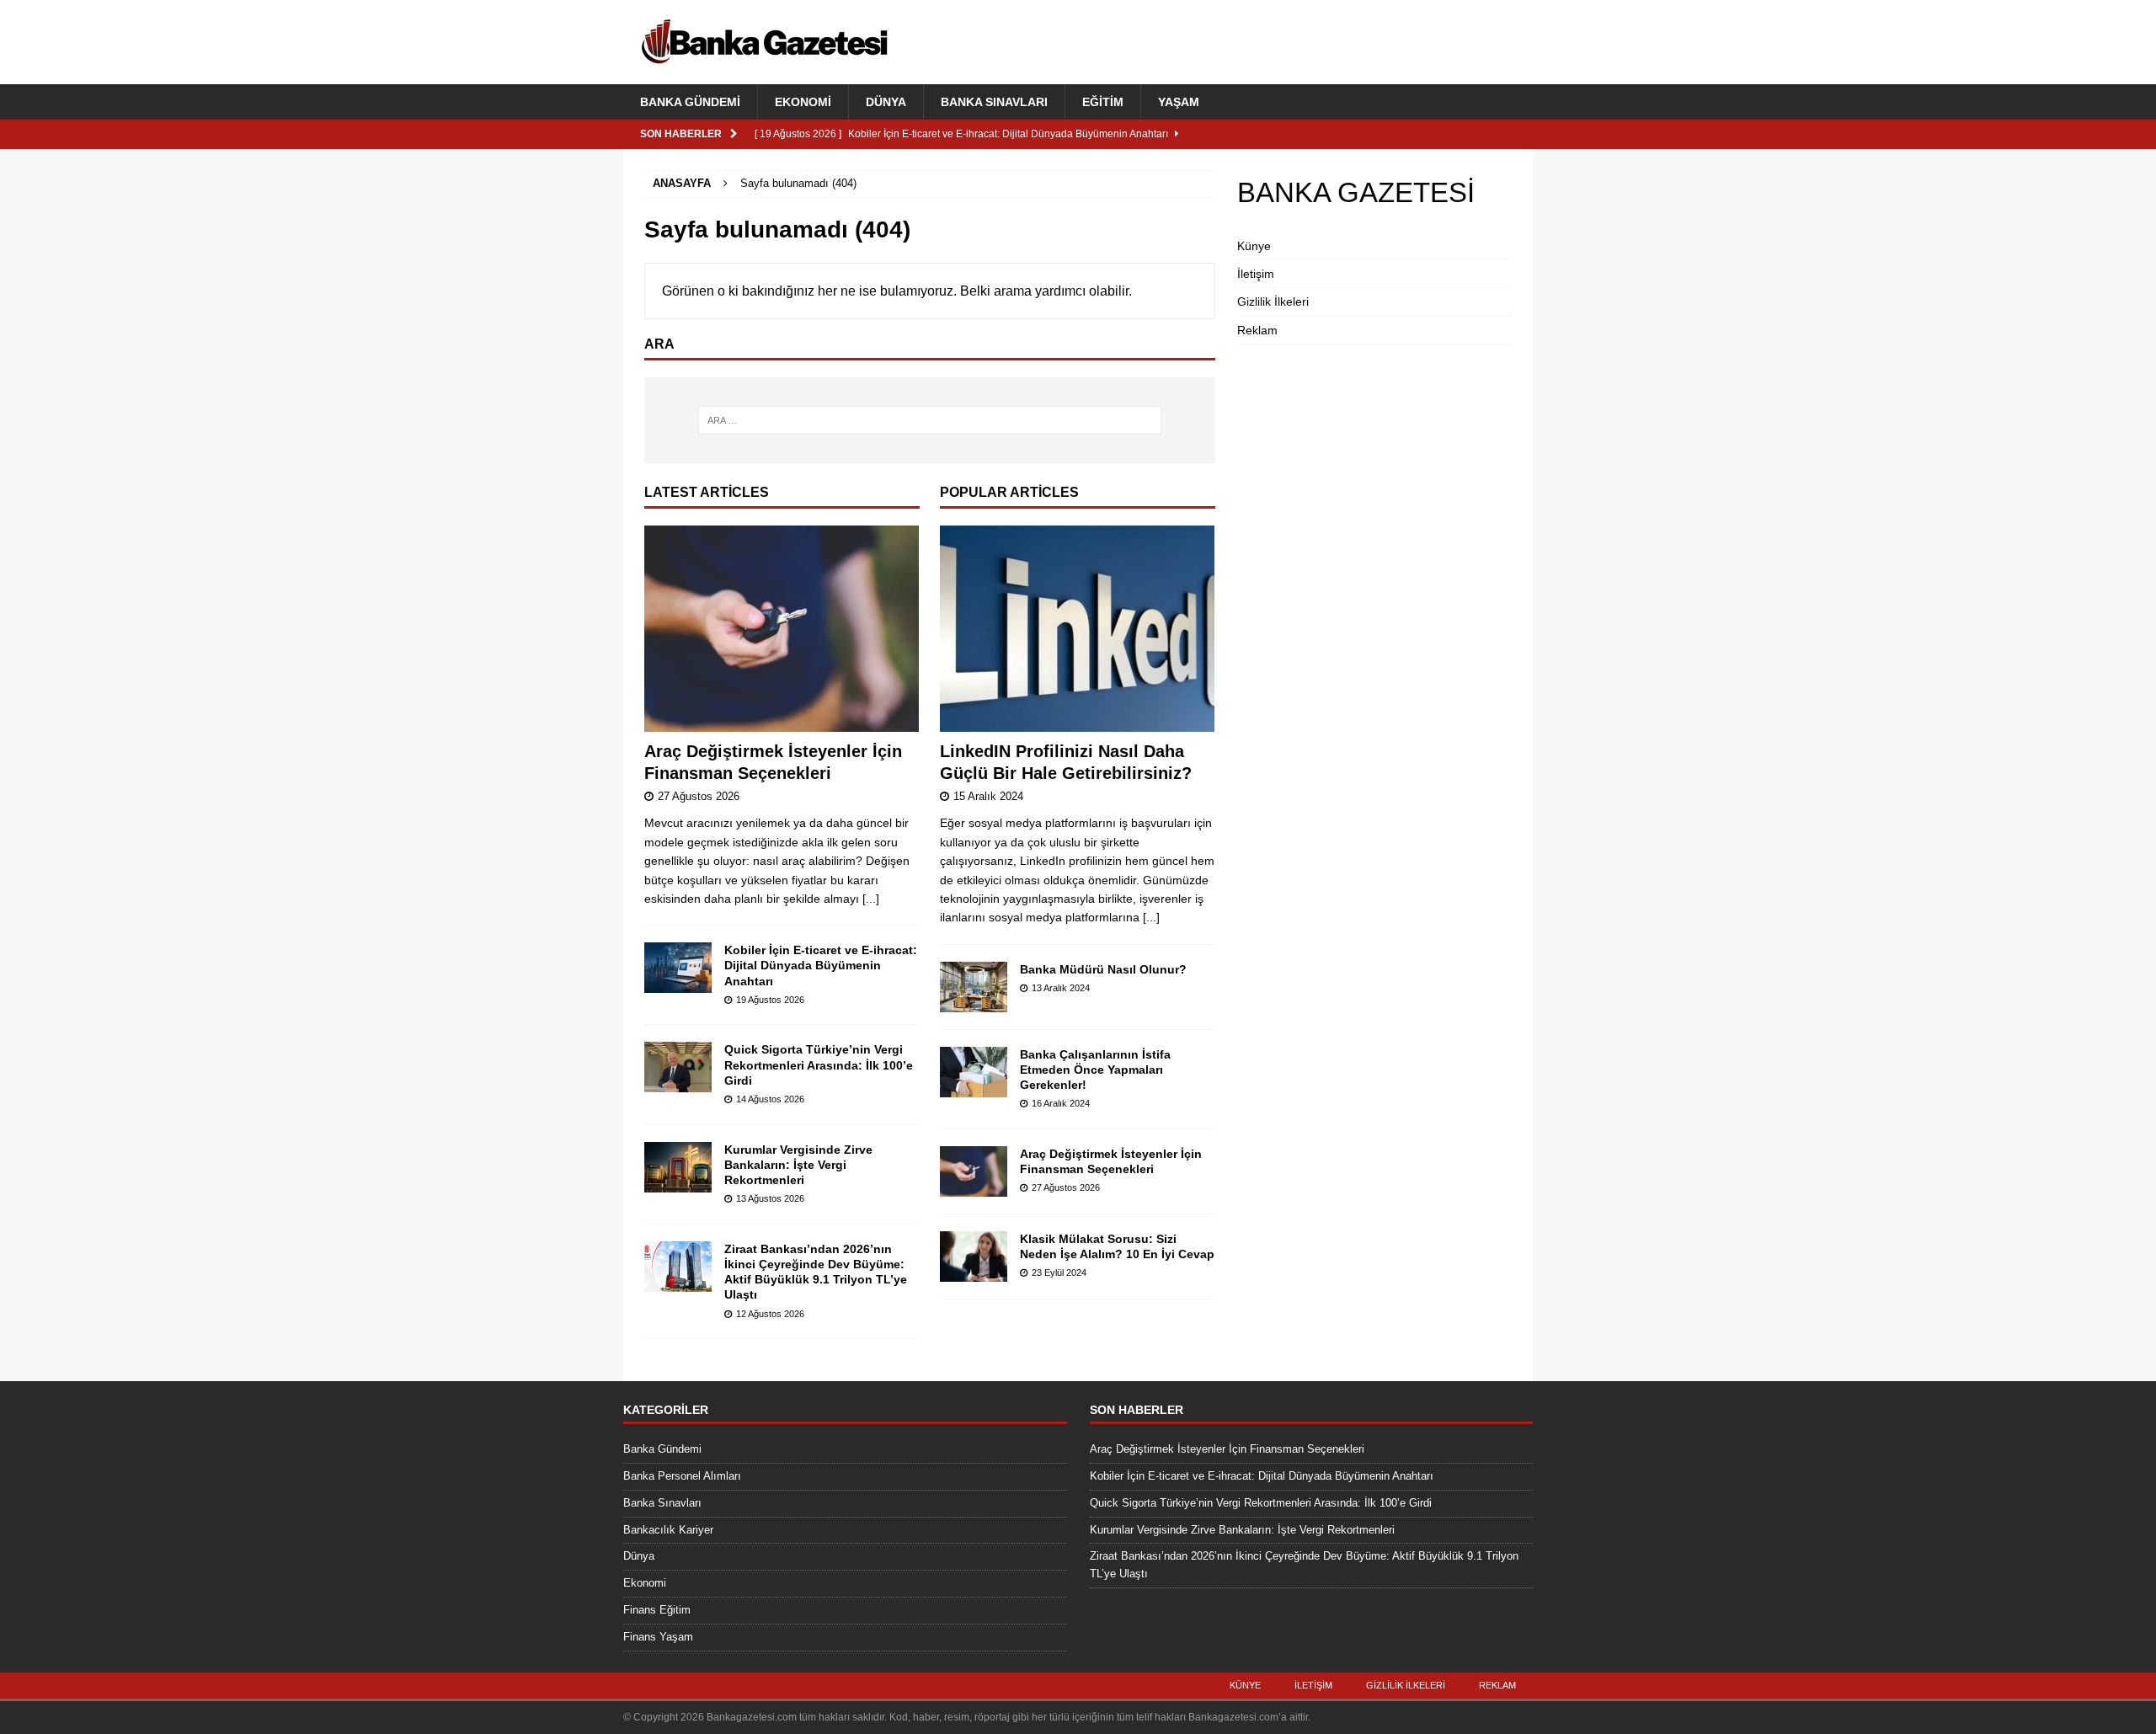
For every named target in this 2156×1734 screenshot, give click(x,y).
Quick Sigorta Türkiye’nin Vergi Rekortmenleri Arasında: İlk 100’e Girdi (819, 1064)
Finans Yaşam (658, 1637)
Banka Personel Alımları (682, 1476)
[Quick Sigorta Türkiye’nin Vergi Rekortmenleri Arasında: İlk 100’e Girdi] (678, 1067)
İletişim (1256, 274)
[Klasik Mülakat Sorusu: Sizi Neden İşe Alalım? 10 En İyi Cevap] (974, 1256)
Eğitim (1103, 102)
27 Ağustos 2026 (699, 796)
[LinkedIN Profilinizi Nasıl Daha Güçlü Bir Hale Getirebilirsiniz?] (1078, 629)
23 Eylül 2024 (1059, 1272)
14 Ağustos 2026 (770, 1099)
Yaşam (1179, 102)
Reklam (1257, 330)
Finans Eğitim (657, 1610)
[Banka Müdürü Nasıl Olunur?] (974, 987)
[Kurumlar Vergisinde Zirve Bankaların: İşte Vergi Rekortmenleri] (678, 1167)
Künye (1254, 246)
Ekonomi (803, 102)
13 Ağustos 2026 (770, 1198)
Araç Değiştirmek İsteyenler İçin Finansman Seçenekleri (1227, 1449)
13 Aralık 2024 (1061, 988)
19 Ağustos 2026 (770, 1000)
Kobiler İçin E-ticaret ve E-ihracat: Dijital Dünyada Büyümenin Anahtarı (821, 965)
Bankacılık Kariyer (668, 1530)
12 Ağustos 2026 (770, 1314)
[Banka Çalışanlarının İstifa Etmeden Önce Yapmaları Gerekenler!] (974, 1072)
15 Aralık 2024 (988, 796)
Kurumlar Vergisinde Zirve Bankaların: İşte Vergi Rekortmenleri (798, 1165)
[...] (871, 899)
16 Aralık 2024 (1061, 1103)
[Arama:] (930, 420)
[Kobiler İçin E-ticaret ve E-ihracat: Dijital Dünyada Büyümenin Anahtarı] (678, 968)
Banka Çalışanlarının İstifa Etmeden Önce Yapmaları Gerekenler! (1095, 1070)
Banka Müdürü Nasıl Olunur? (1103, 969)
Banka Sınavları (994, 102)
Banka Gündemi (690, 102)
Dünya (886, 102)
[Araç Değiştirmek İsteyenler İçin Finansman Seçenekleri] (782, 629)
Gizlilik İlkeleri (1273, 301)
